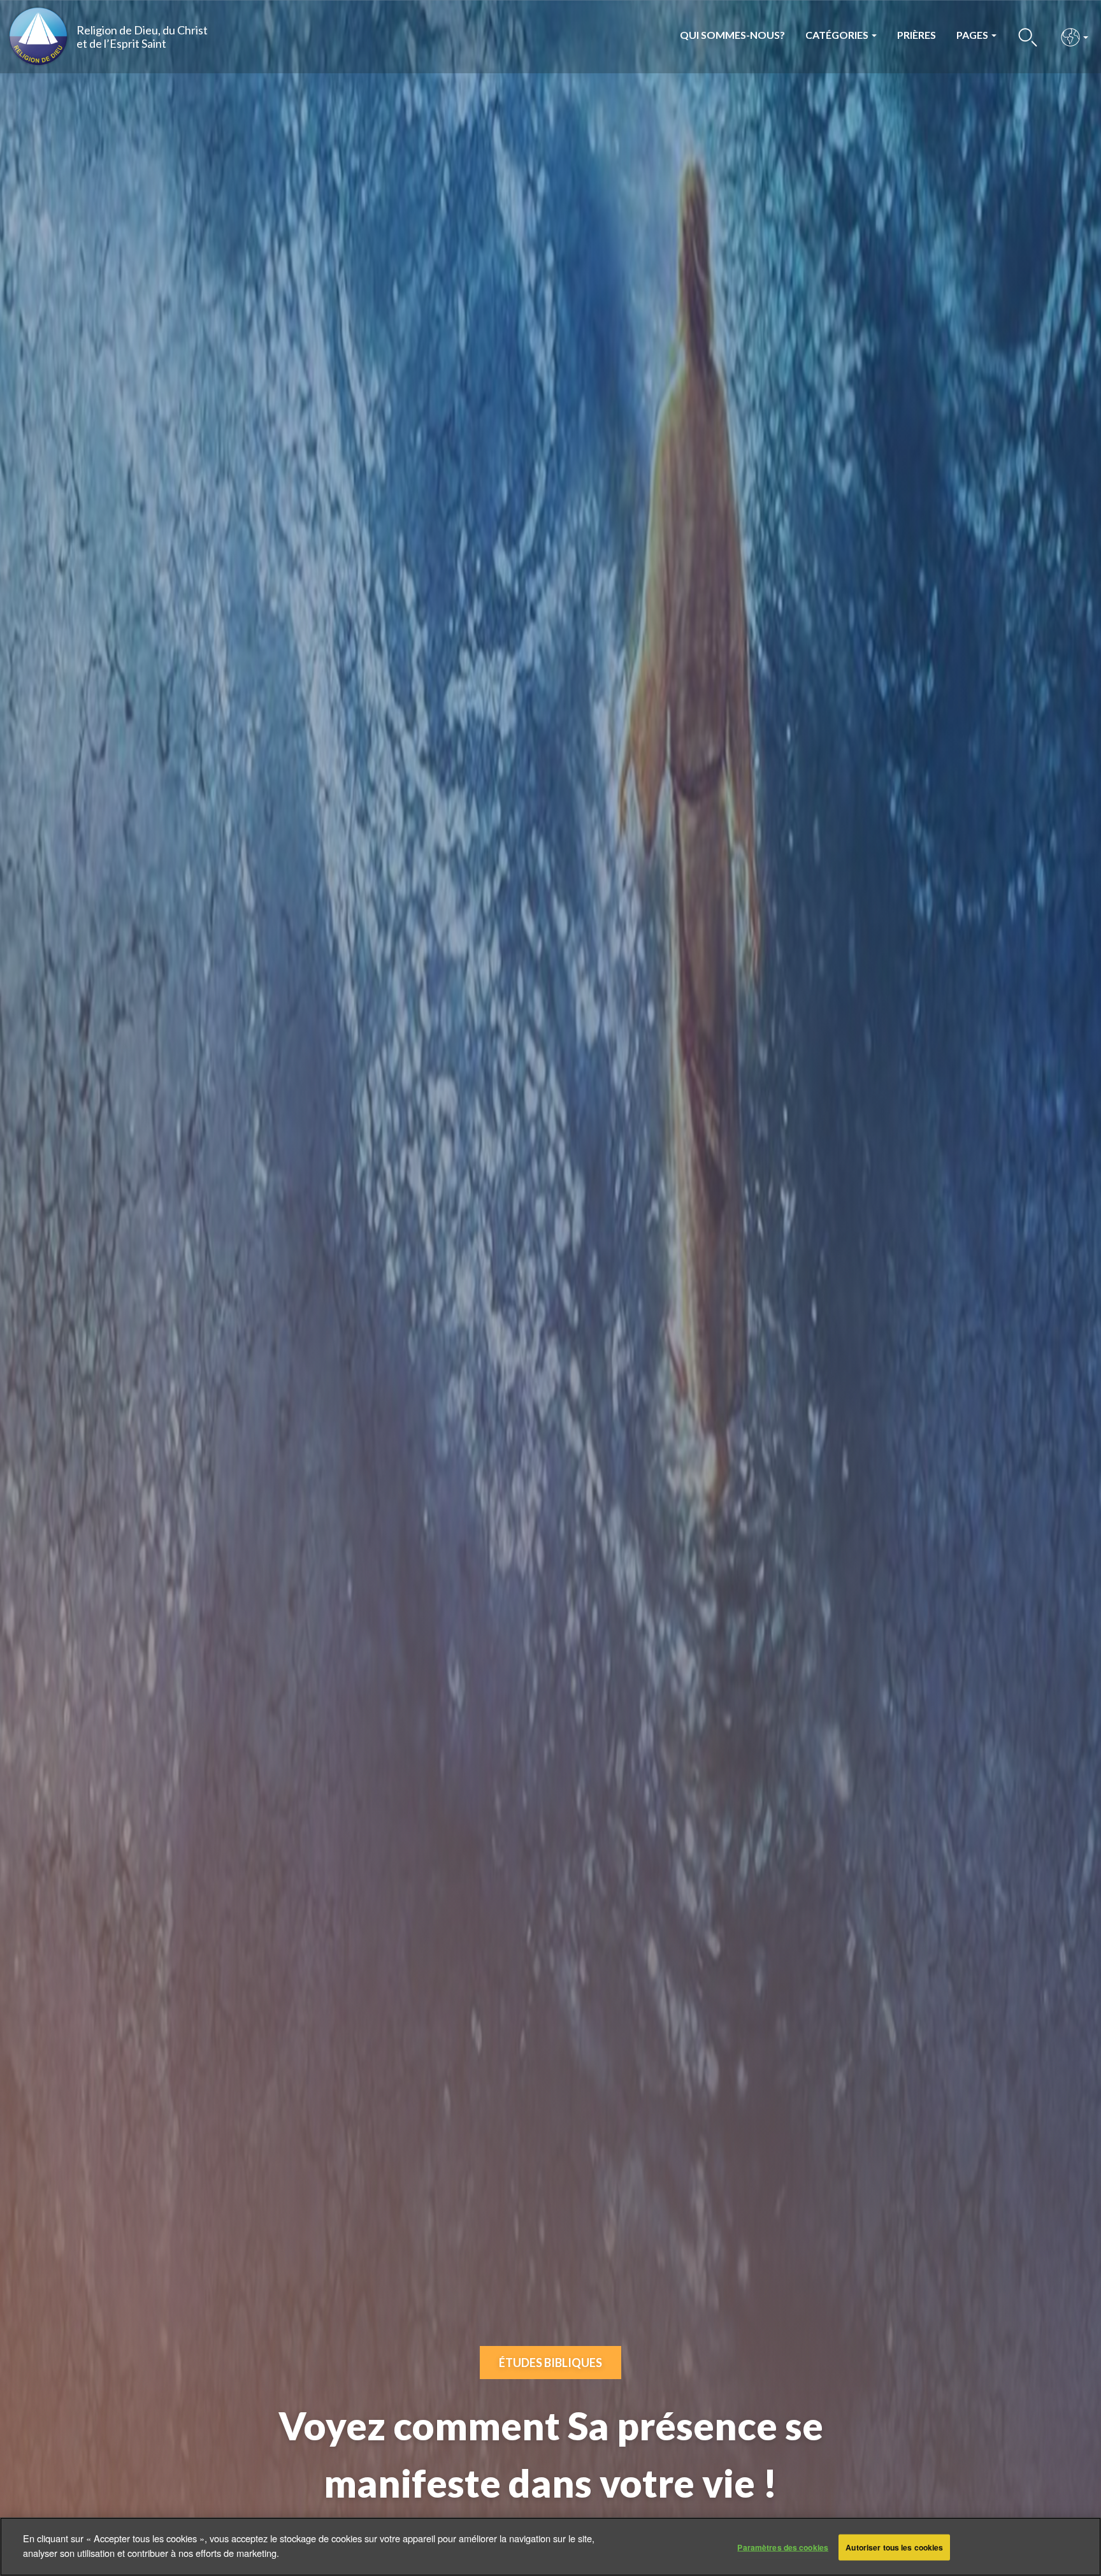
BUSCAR (1028, 37)
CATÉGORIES (838, 35)
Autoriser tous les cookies (894, 2547)
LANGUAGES (1071, 37)
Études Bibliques (550, 2363)
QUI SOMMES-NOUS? (732, 35)
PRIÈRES (917, 35)
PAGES (973, 35)
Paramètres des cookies (783, 2547)
